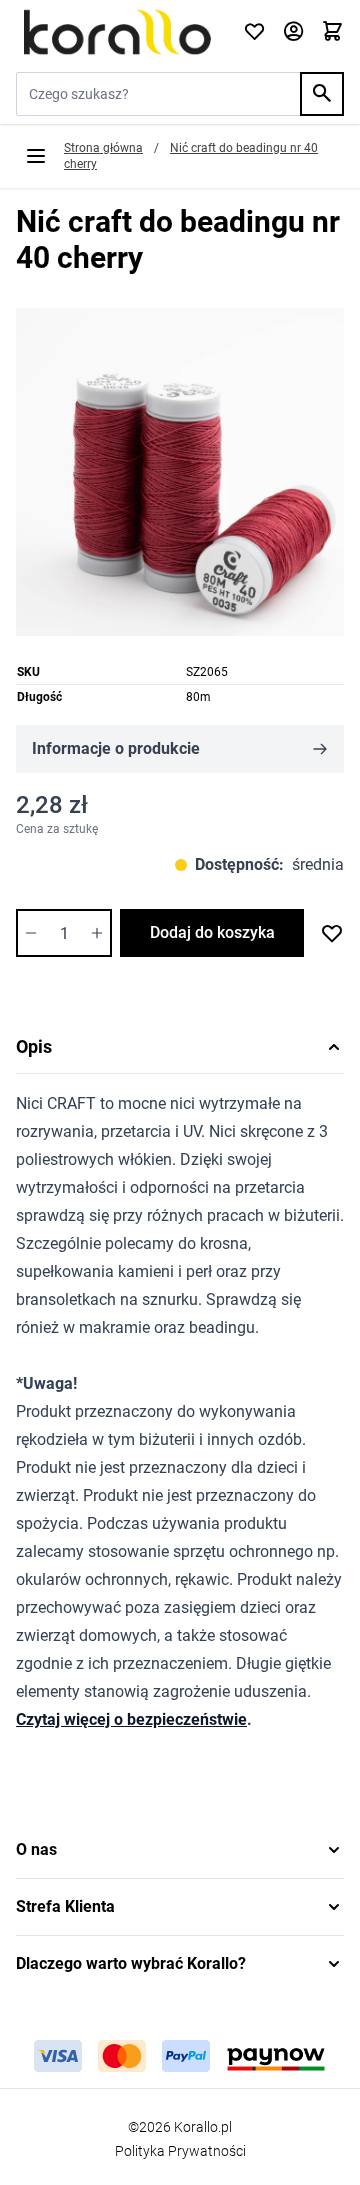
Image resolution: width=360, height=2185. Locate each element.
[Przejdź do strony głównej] (117, 32)
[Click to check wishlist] (254, 32)
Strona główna (103, 148)
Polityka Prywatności (180, 2151)
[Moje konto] (293, 32)
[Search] (322, 94)
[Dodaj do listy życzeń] (332, 933)
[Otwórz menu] (36, 156)
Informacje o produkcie (116, 748)
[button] (180, 1850)
